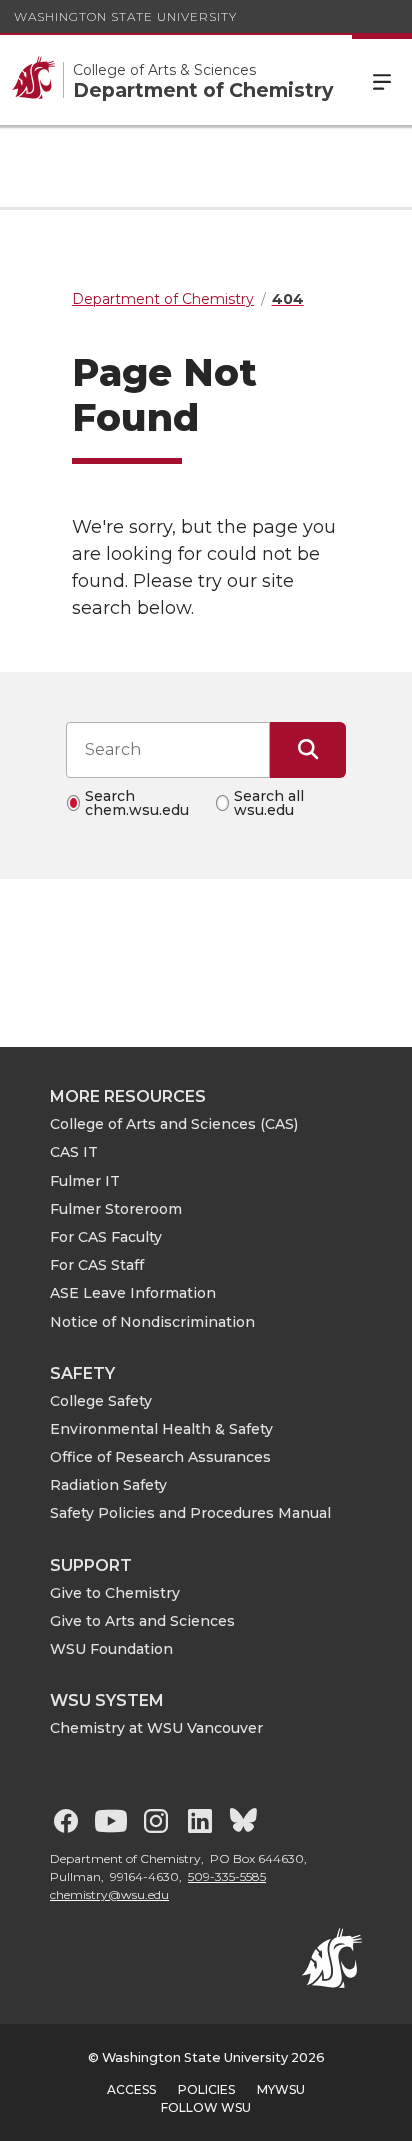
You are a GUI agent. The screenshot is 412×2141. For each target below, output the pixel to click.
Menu (382, 80)
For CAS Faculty (106, 1237)
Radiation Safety (108, 1485)
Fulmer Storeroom (116, 1209)
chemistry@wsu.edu (109, 1894)
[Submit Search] (308, 750)
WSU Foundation (111, 1649)
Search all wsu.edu (269, 803)
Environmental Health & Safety (161, 1429)
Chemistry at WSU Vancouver (156, 1728)
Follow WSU (206, 2107)
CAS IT (74, 1152)
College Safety (101, 1401)
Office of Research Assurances (160, 1457)
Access (131, 2089)
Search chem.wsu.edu (137, 803)
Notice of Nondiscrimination (152, 1322)
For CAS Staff (97, 1265)
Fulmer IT (85, 1181)
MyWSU (281, 2089)
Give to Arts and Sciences (142, 1621)
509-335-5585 (227, 1876)
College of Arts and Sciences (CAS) (174, 1124)
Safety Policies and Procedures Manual (190, 1513)
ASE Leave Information (133, 1293)
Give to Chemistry (115, 1593)
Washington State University (125, 16)
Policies (206, 2089)
